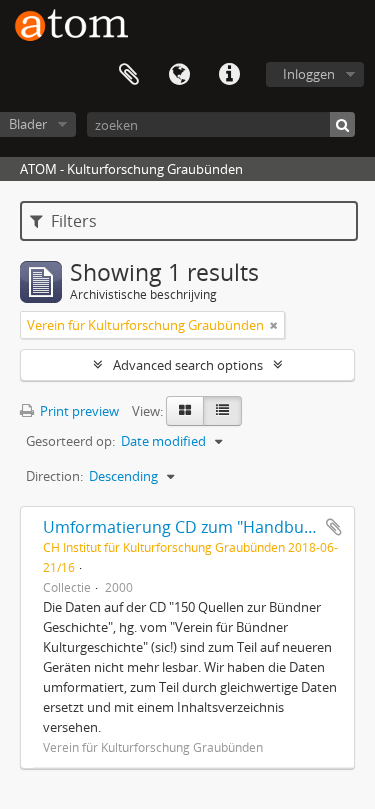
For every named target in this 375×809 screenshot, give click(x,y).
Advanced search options (188, 365)
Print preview (78, 411)
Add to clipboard (334, 527)
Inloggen (309, 74)
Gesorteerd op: (70, 441)
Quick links (229, 75)
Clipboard (129, 75)
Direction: (54, 476)
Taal (179, 75)
